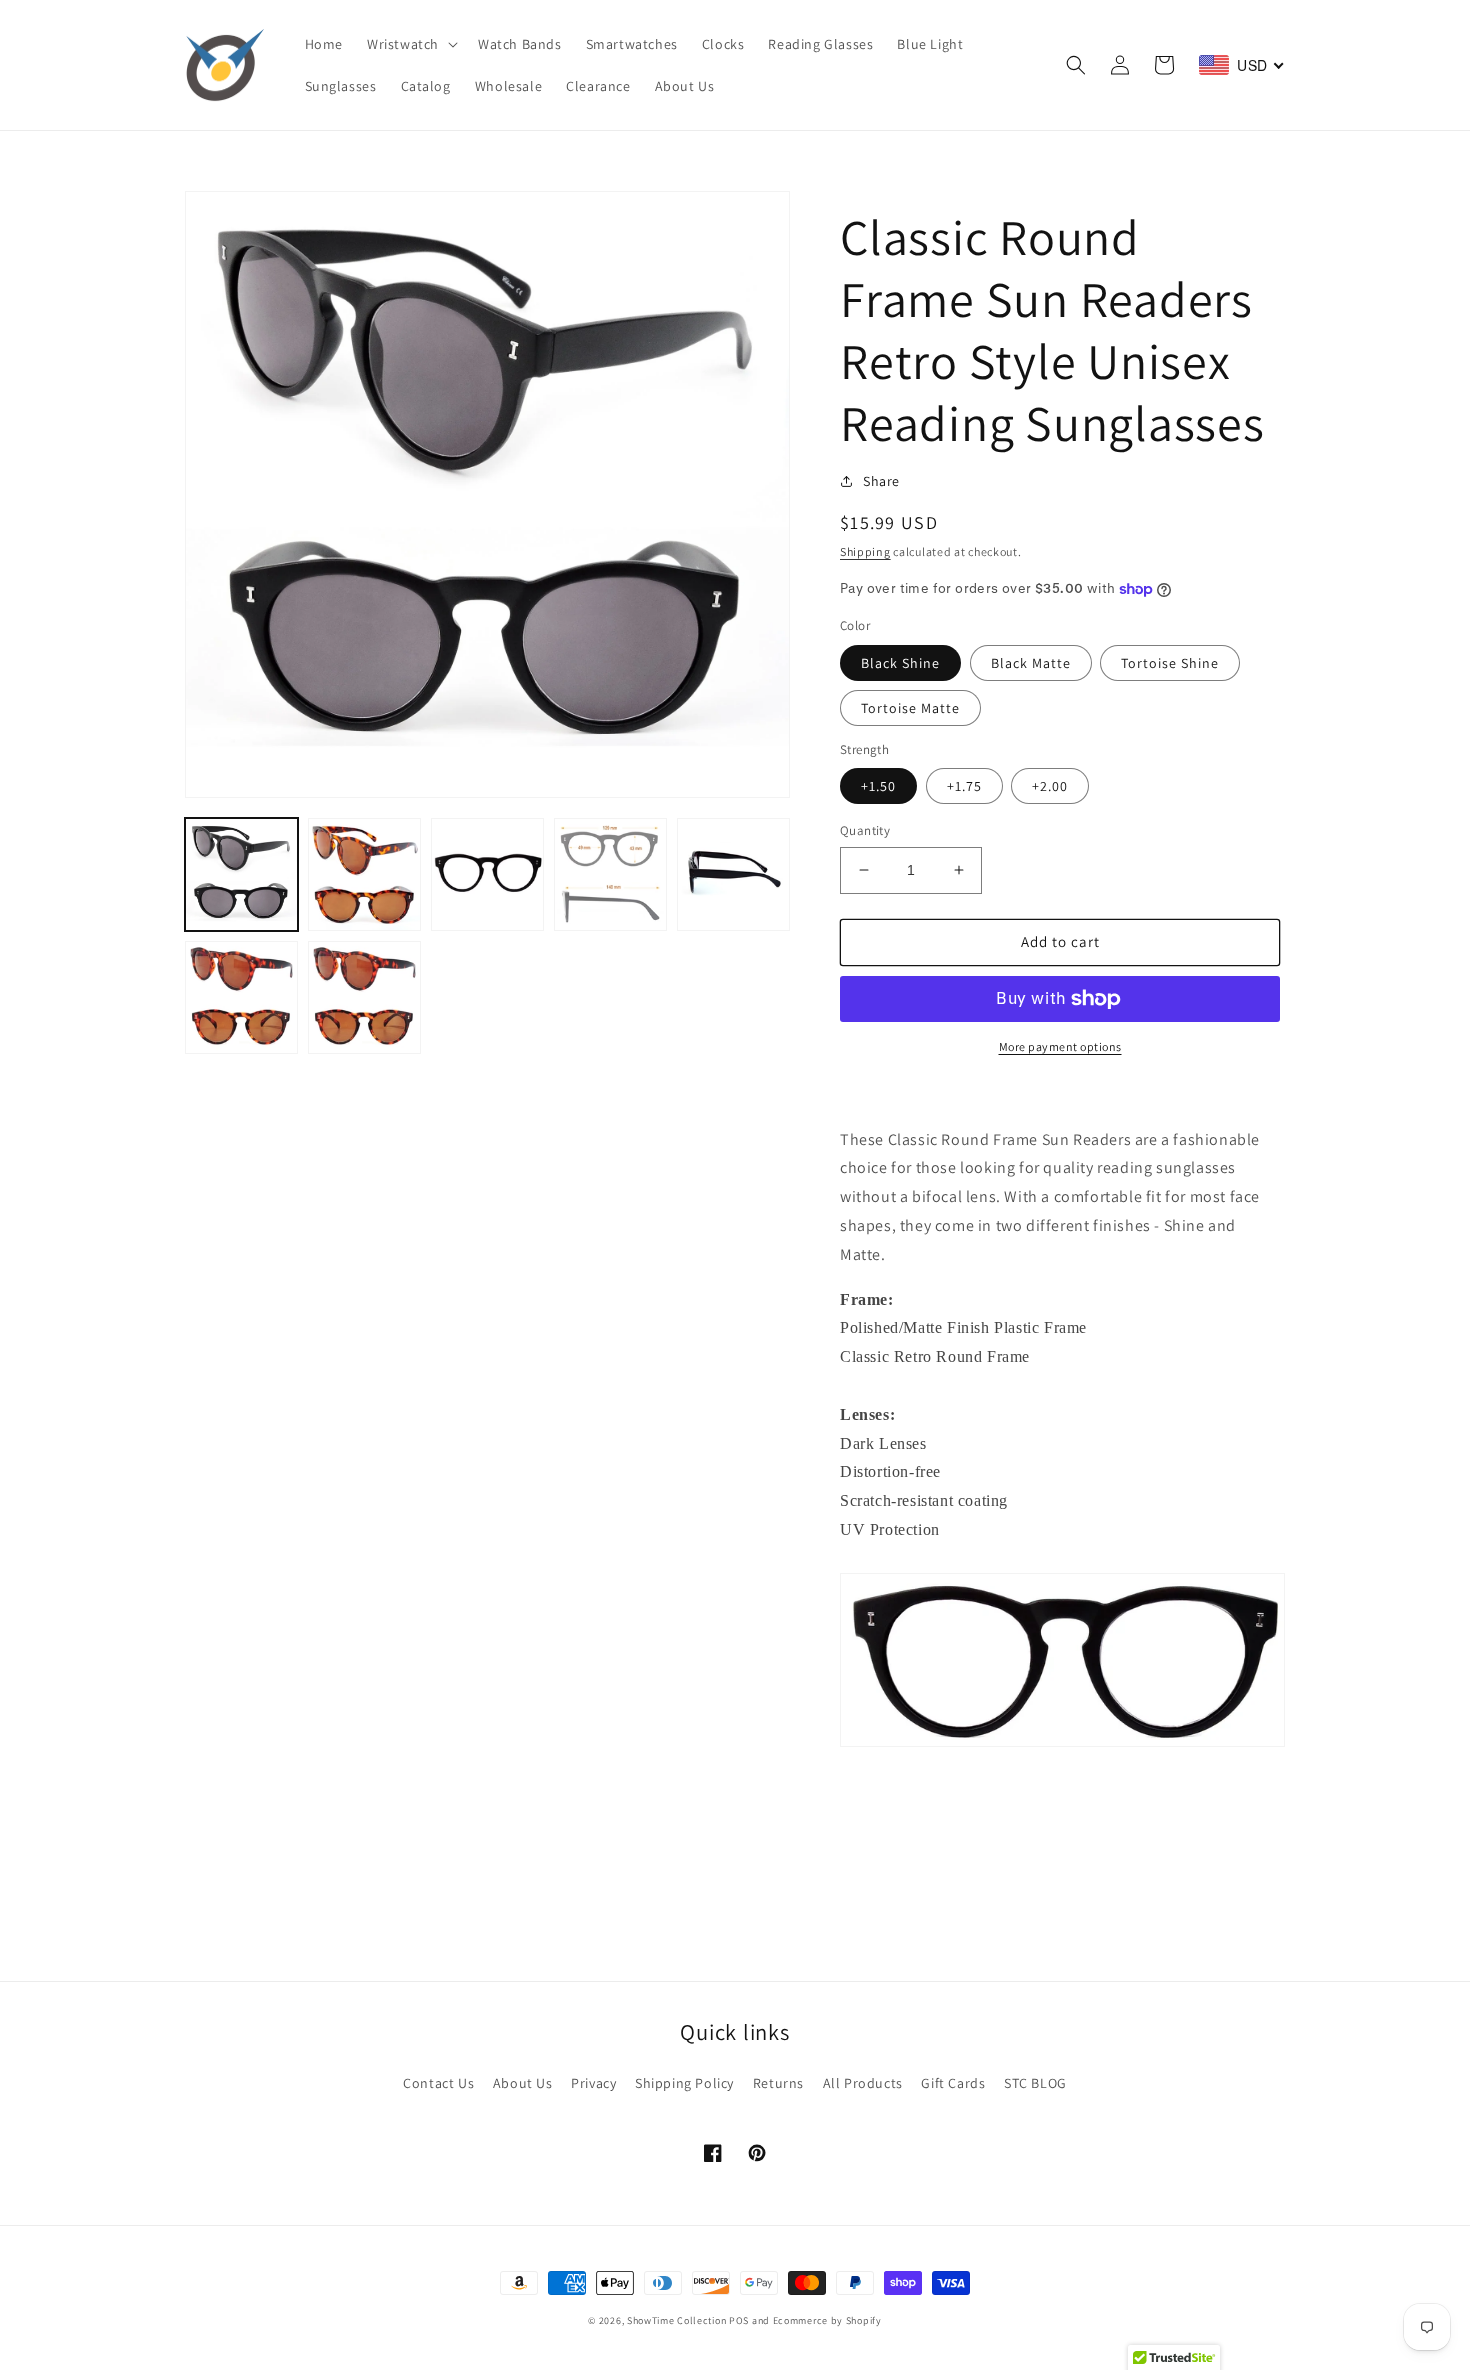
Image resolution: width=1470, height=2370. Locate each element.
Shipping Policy (684, 2083)
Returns (778, 2083)
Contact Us (438, 2083)
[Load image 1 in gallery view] (241, 874)
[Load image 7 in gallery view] (364, 997)
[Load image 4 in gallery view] (610, 874)
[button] (410, 44)
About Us (523, 2083)
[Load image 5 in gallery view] (733, 874)
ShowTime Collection (676, 2320)
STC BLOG (1035, 2083)
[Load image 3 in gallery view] (487, 874)
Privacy (593, 2083)
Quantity (865, 830)
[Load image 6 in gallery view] (241, 997)
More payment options (1060, 1046)
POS (739, 2320)
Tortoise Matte (910, 708)
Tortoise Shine (1170, 663)
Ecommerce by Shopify (827, 2320)
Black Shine (900, 663)
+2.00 (1050, 786)
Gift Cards (953, 2083)
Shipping (865, 551)
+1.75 (964, 786)
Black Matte (1031, 663)
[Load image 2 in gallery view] (364, 874)
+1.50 (878, 786)
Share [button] (881, 481)
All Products (863, 2083)
